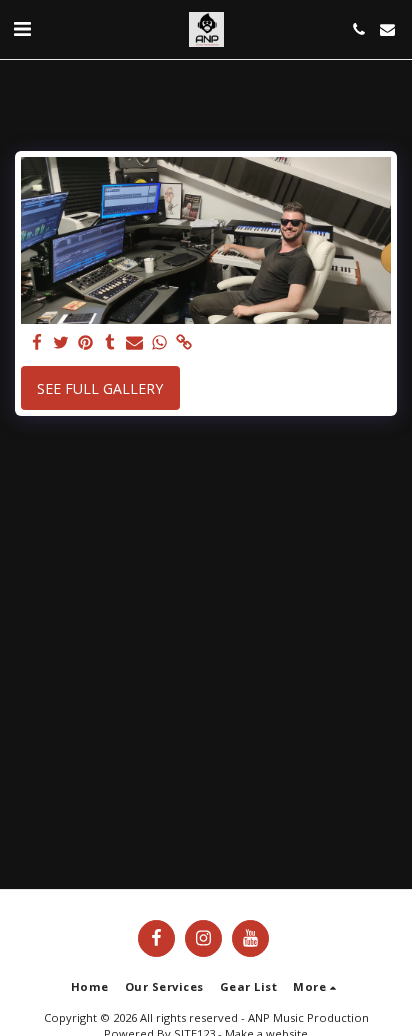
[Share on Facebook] (37, 343)
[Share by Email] (135, 343)
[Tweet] (62, 343)
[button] (22, 28)
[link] (184, 343)
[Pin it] (86, 343)
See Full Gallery (100, 388)
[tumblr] (111, 343)
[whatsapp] (160, 343)
